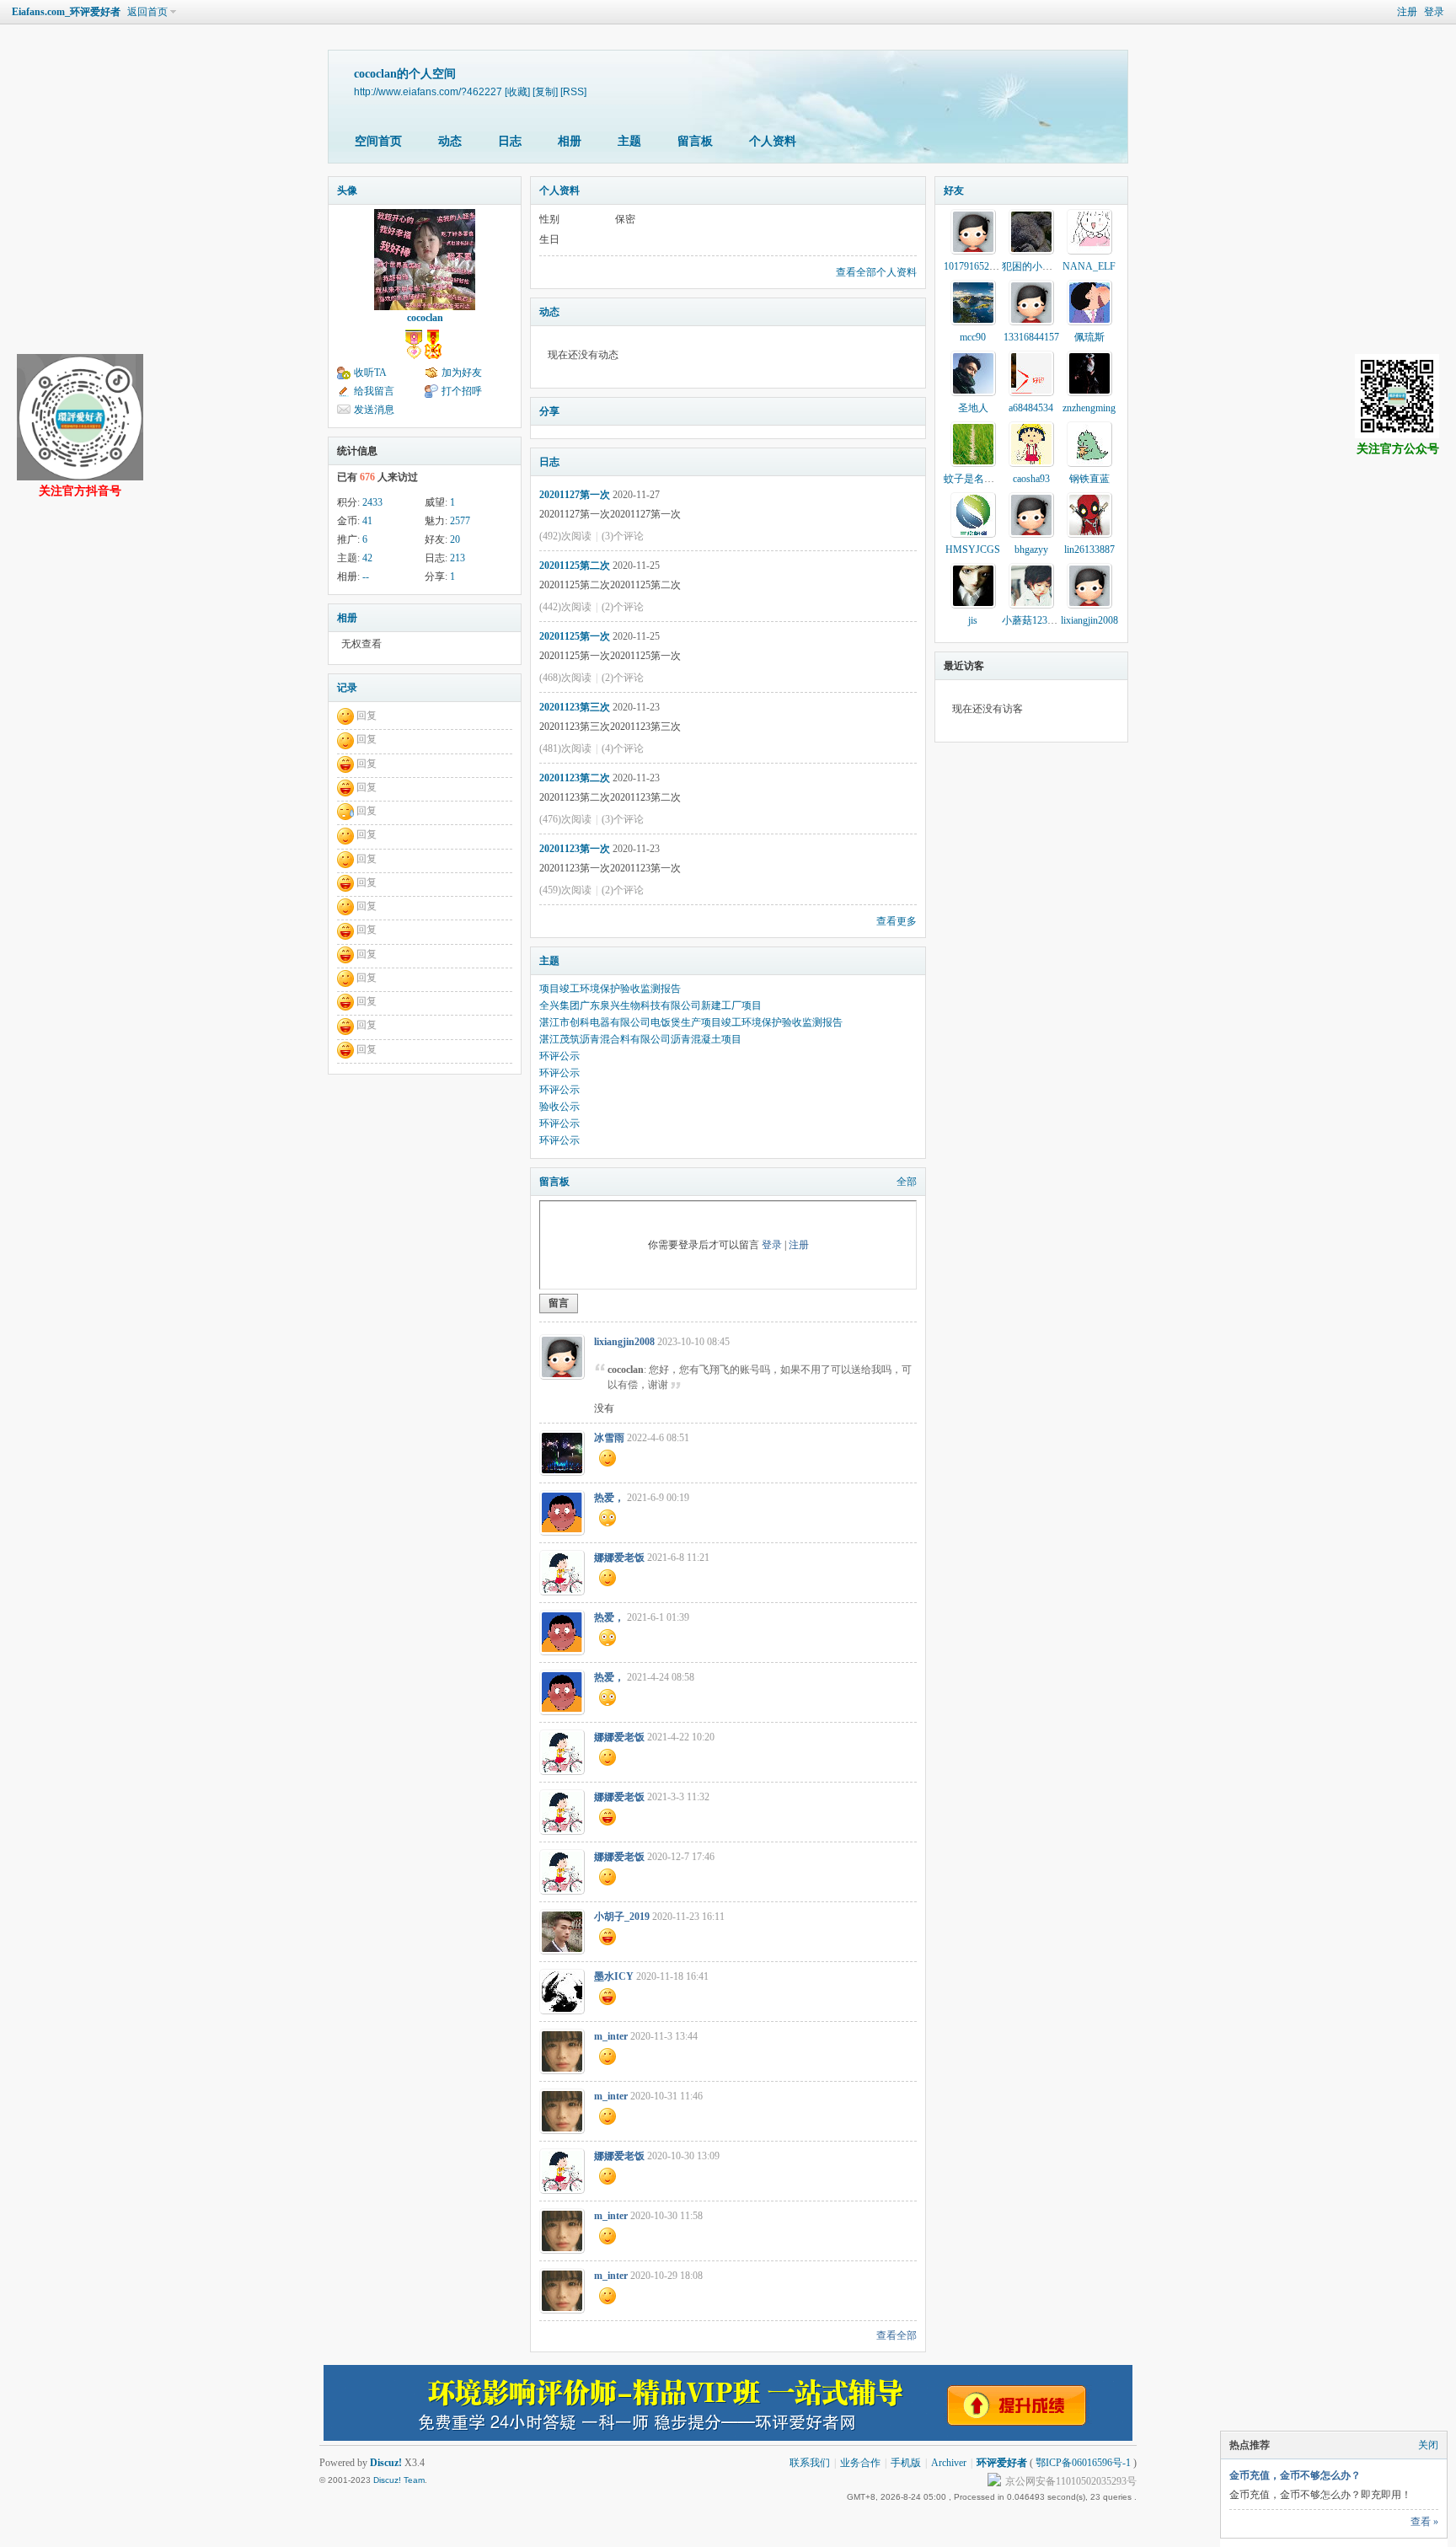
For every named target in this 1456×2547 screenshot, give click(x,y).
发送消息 (374, 410)
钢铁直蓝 (1089, 479)
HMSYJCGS (973, 550)
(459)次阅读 (565, 890)
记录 (347, 688)
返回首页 (147, 12)
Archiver (949, 2463)
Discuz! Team (399, 2480)
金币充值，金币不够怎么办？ (1295, 2475)
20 (455, 539)
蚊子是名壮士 (974, 479)
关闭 (1428, 2445)
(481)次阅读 (565, 748)
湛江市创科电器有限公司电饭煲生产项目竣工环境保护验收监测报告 (691, 1022)
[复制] (545, 91)
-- (366, 576)
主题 (629, 141)
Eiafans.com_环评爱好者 (66, 12)
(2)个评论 (623, 607)
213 (458, 558)
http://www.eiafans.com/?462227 (428, 91)
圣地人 (973, 408)
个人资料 (773, 141)
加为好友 (462, 373)
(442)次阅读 (565, 607)
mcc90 (973, 337)
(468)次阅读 (565, 678)
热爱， (609, 1498)
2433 (372, 502)
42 (367, 558)
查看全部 (897, 2335)
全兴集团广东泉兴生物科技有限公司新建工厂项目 (650, 1005)
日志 (510, 141)
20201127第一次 (575, 495)
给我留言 (374, 391)
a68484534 (1031, 408)
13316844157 (1031, 337)
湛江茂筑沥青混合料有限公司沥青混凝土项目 (640, 1039)
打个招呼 (462, 391)
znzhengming (1089, 408)
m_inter (611, 2036)
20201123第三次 (575, 707)
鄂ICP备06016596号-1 (1083, 2463)
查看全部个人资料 (876, 272)
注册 (1407, 12)
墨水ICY (614, 1976)
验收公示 (559, 1107)
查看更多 (897, 921)
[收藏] (517, 91)
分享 (549, 411)
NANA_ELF (1089, 266)
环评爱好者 (1002, 2463)
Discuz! (386, 2463)
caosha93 (1031, 479)
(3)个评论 (623, 536)
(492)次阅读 (565, 536)
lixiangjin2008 (624, 1342)
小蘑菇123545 (1032, 620)
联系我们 (810, 2463)
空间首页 (378, 141)
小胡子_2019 (622, 1917)
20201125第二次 (575, 566)
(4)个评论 (623, 748)
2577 (460, 521)
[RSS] (573, 91)
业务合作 (860, 2463)
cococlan (425, 318)
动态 (450, 141)
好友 (954, 190)
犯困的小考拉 (1032, 266)
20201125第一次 (575, 636)
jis (973, 620)
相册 (570, 141)
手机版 (906, 2463)
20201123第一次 (575, 849)
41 (367, 521)
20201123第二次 (575, 778)
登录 (1434, 12)
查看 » (1424, 2522)
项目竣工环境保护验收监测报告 (610, 989)
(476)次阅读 (565, 819)
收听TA (370, 373)
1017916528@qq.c (982, 266)
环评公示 (559, 1056)
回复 (367, 716)
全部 (907, 1182)
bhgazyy (1031, 550)
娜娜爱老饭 (619, 1558)
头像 (347, 190)
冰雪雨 (609, 1438)
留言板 (695, 141)
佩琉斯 (1089, 337)
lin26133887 (1089, 550)
